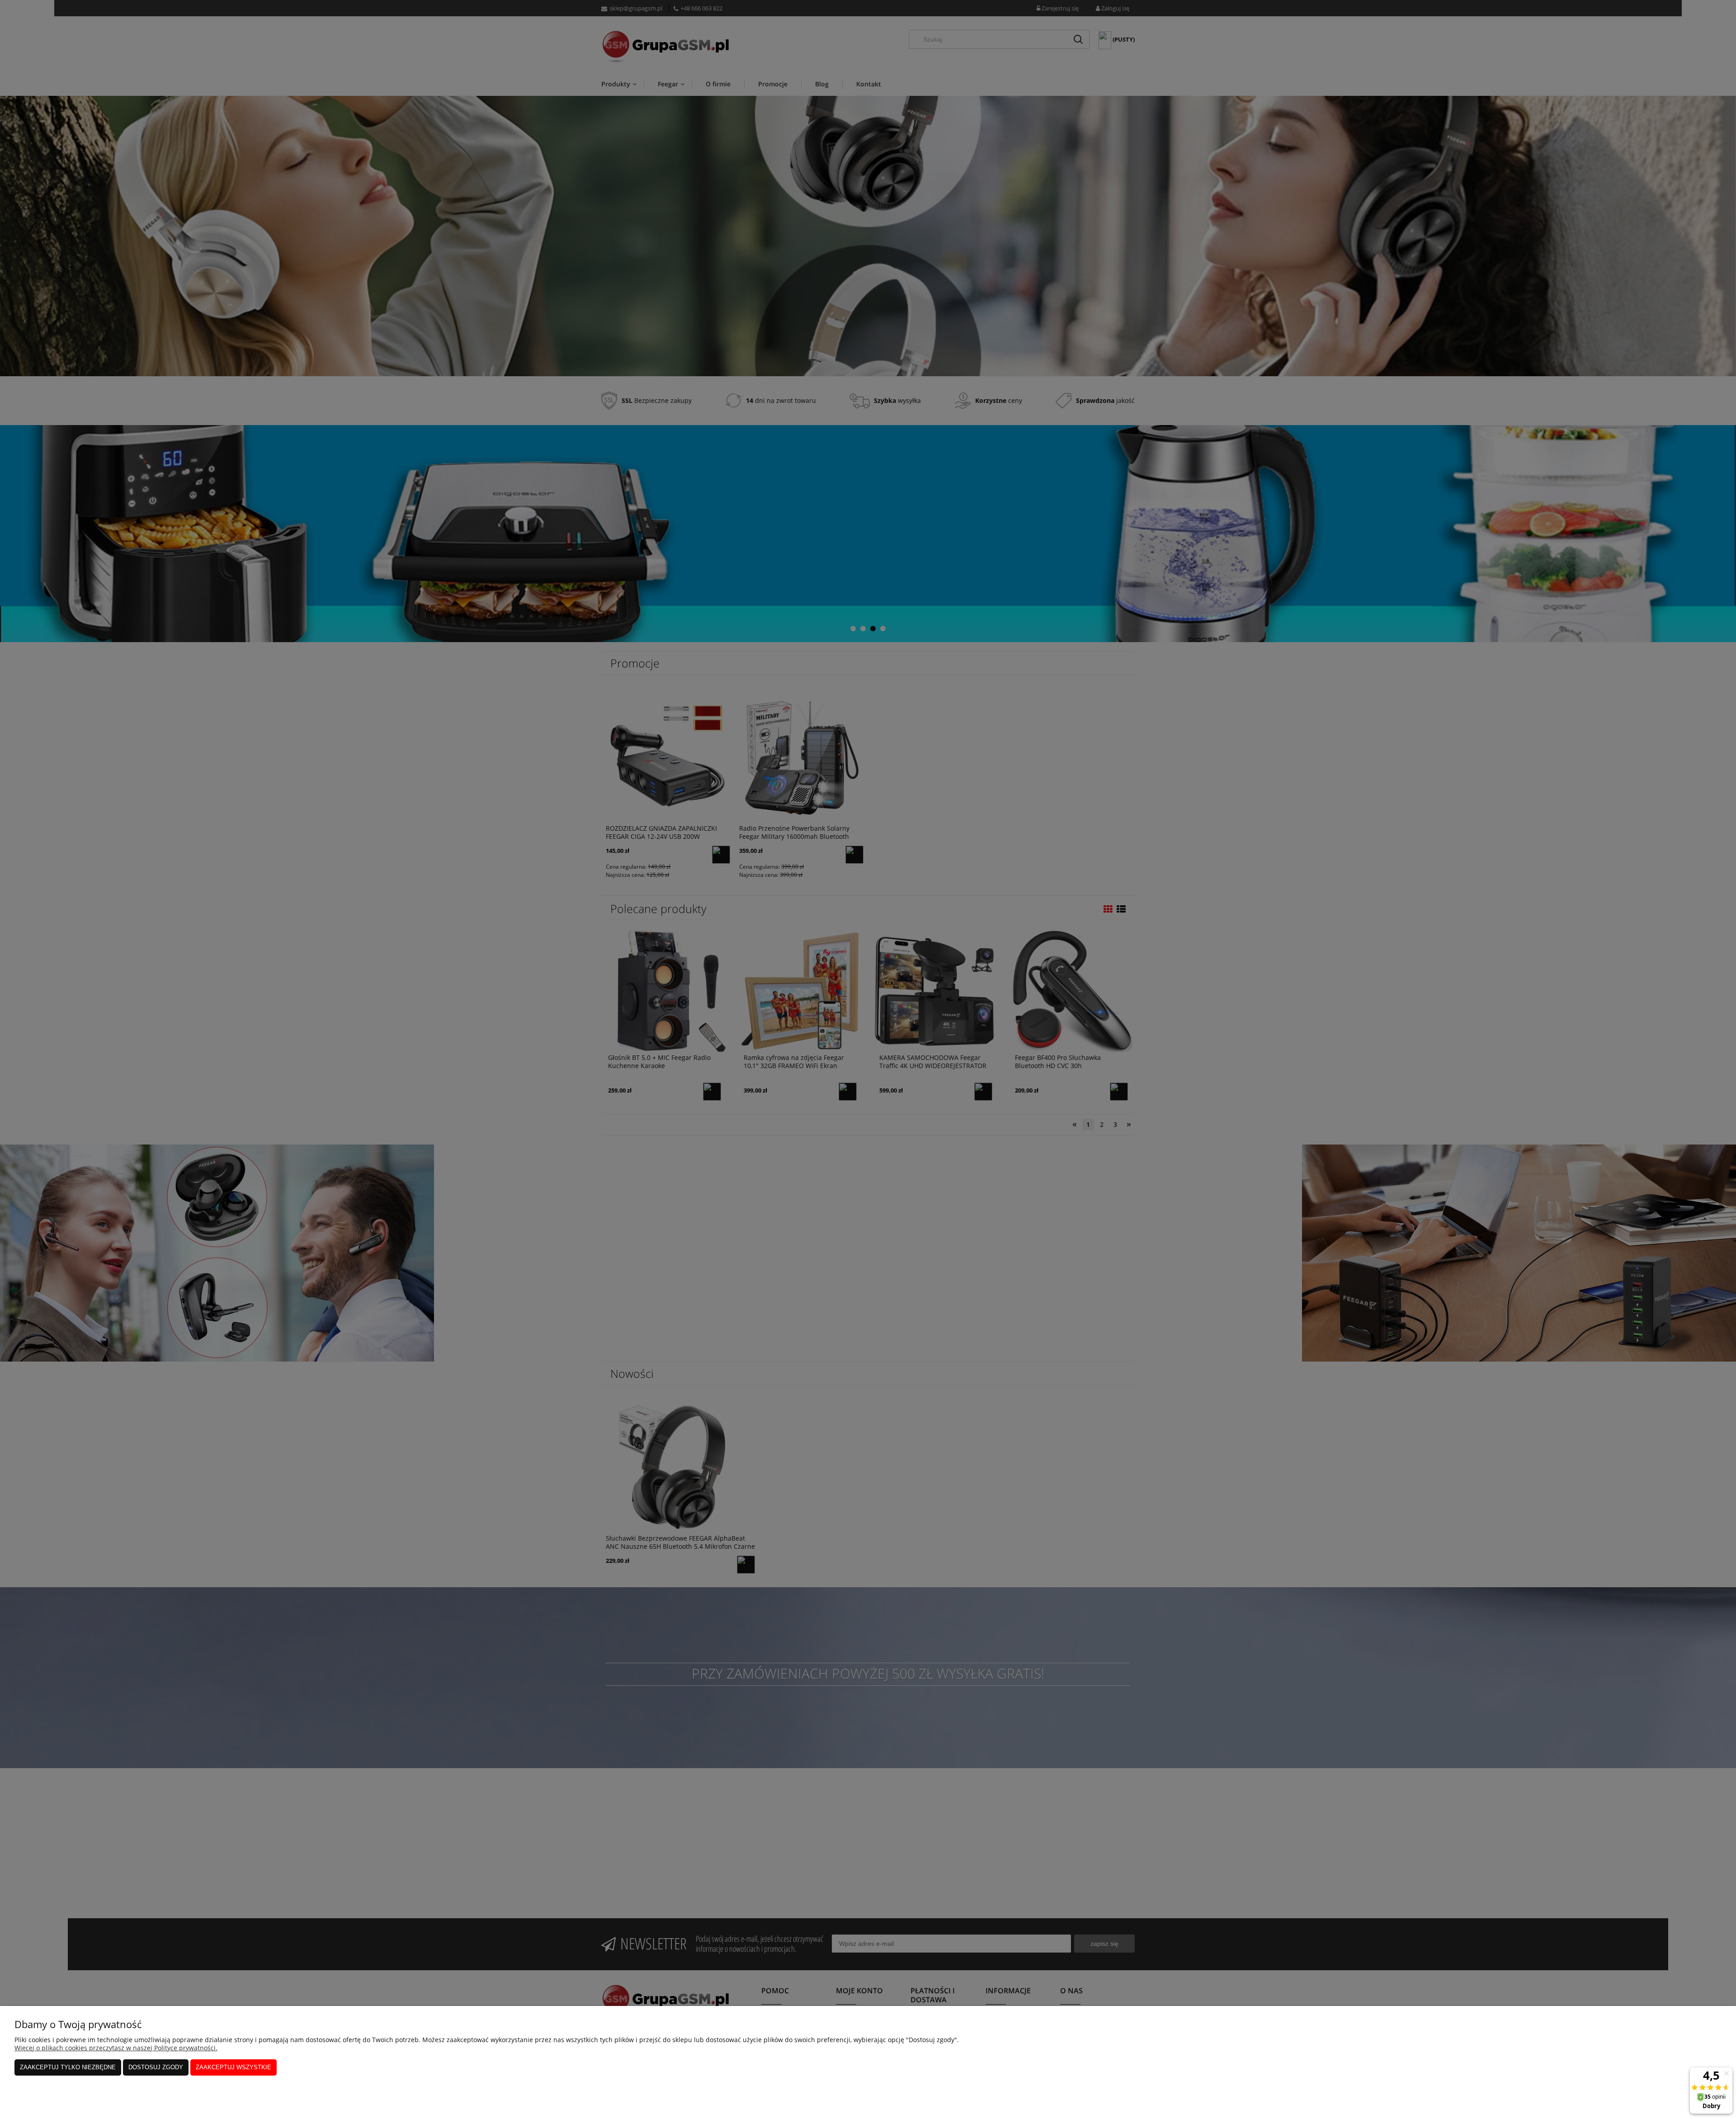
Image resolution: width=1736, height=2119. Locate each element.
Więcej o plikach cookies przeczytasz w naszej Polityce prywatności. (116, 2048)
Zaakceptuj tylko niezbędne (68, 2067)
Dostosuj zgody (156, 2067)
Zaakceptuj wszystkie (234, 2067)
